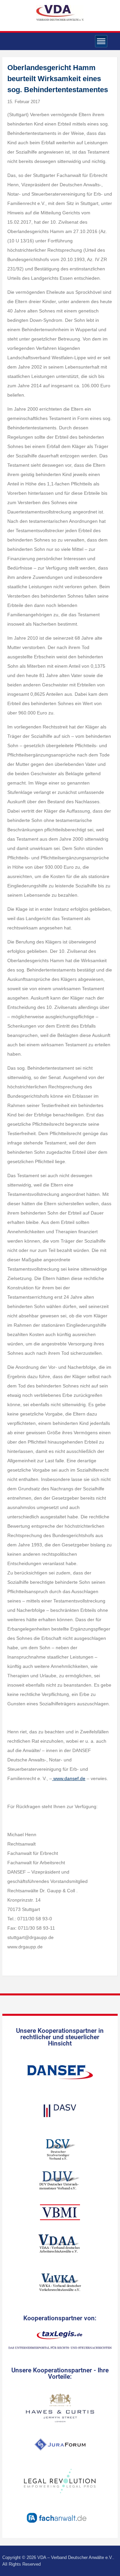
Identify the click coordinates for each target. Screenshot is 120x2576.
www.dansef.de (69, 1778)
